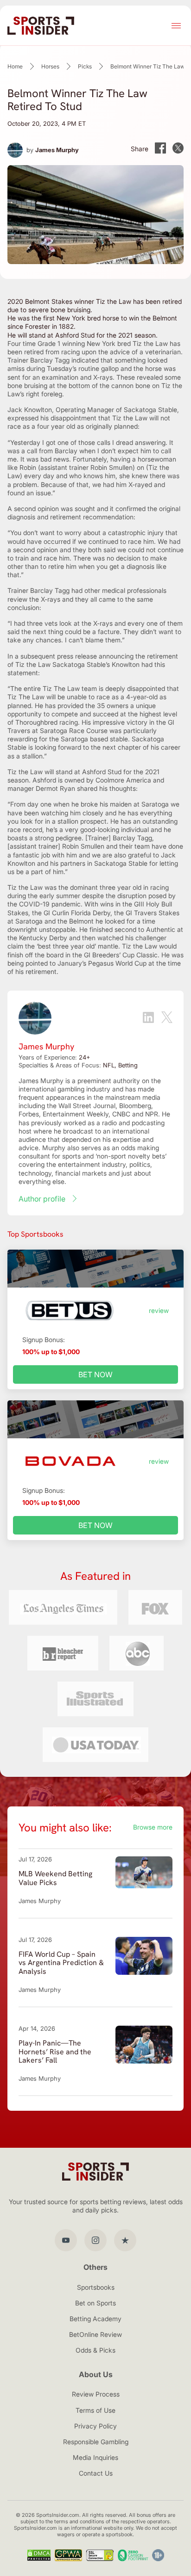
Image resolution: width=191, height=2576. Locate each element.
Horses (50, 66)
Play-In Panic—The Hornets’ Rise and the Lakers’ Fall (55, 2052)
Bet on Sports (95, 2303)
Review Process (96, 2394)
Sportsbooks (96, 2287)
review (159, 1310)
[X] (167, 1018)
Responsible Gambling (96, 2442)
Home (15, 66)
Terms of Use (95, 2410)
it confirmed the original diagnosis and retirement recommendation (94, 513)
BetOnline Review (95, 2334)
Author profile (42, 1199)
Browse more (153, 1827)
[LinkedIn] (148, 1018)
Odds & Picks (95, 2350)
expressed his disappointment (52, 418)
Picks (85, 66)
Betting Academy (95, 2319)
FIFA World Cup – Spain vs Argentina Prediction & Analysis (61, 1963)
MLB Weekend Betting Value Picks (55, 1878)
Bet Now (95, 1374)
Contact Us (96, 2473)
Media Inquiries (95, 2457)
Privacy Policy (95, 2426)
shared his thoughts (106, 788)
